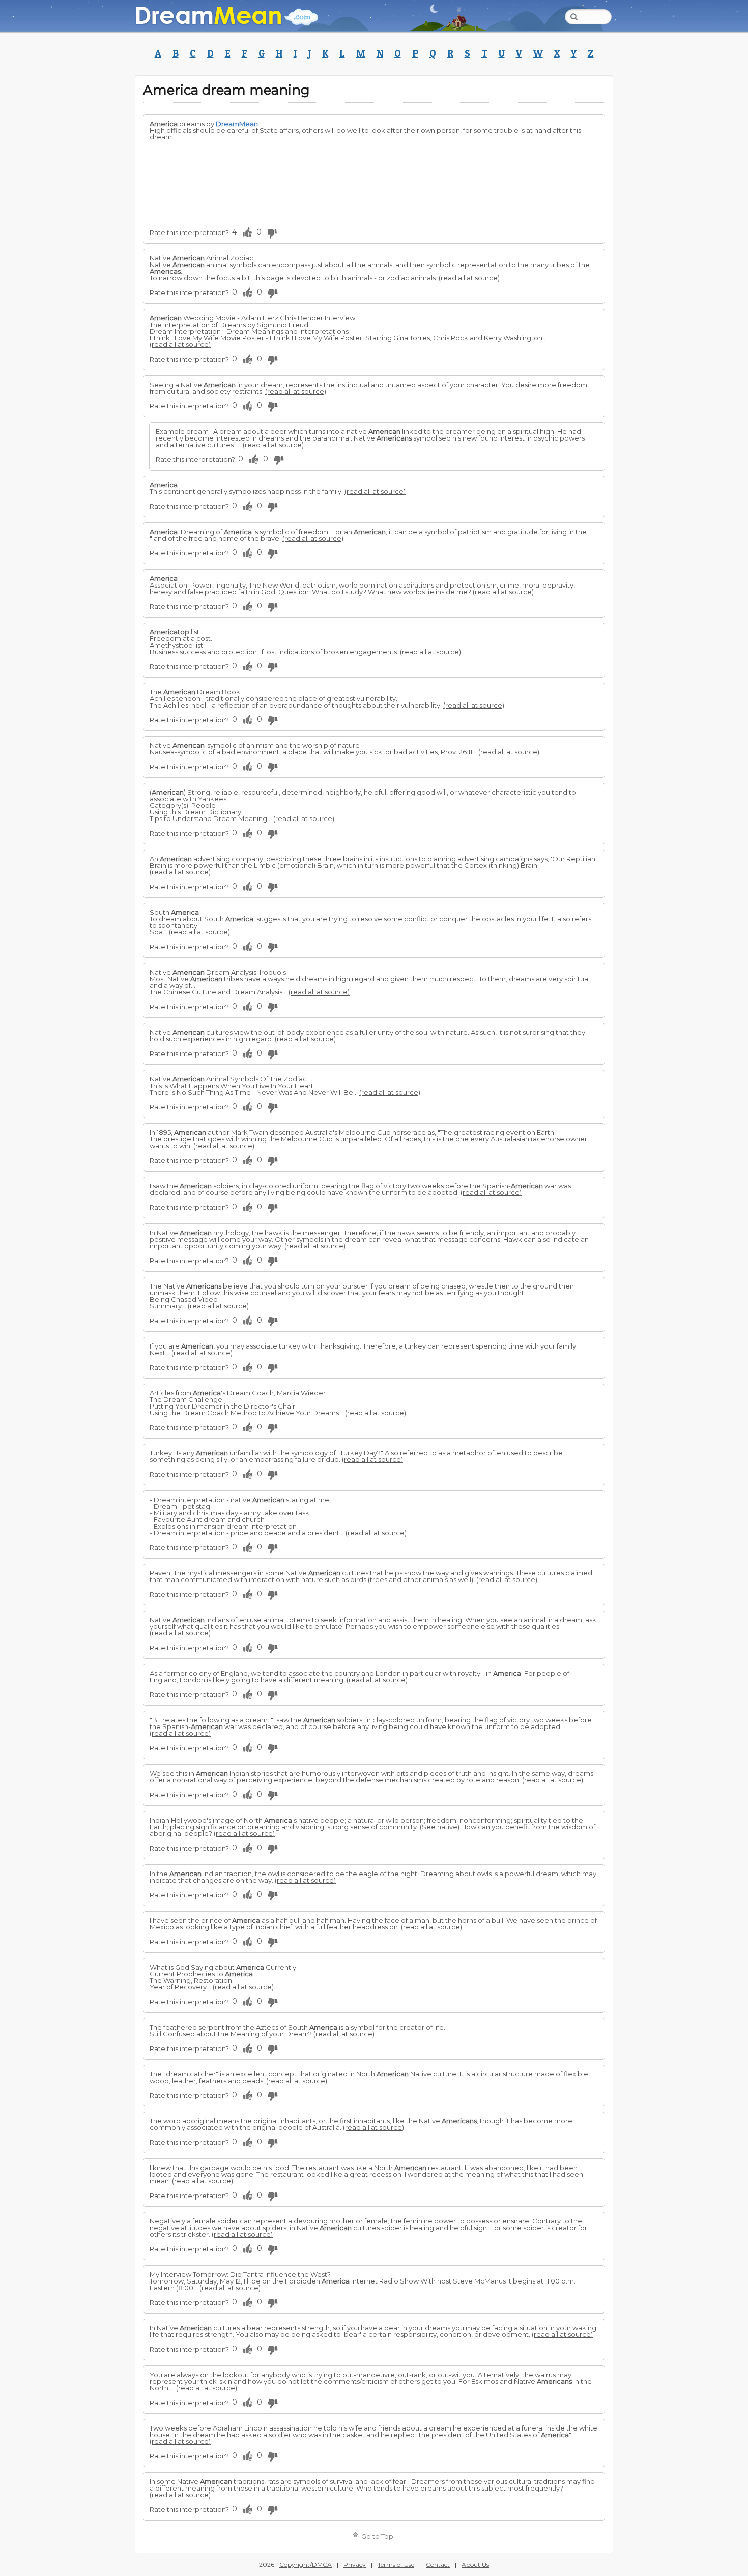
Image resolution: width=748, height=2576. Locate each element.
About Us (475, 2565)
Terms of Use (396, 2565)
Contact (438, 2565)
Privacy (355, 2565)
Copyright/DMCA (306, 2565)
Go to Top (377, 2536)
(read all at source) (469, 278)
